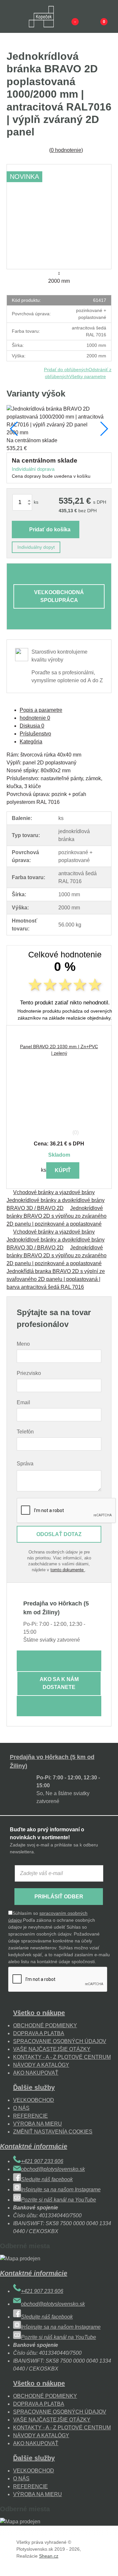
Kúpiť (63, 1170)
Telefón (25, 1432)
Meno (23, 1344)
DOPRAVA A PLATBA (39, 2033)
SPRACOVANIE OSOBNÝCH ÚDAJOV (60, 2041)
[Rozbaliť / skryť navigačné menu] (10, 16)
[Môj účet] (93, 16)
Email (23, 1402)
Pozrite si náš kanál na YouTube (59, 2200)
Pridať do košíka (50, 530)
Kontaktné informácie (34, 2146)
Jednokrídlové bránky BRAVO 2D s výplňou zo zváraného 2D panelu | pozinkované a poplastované (57, 1216)
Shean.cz (49, 2556)
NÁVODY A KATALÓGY (41, 2065)
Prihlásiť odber (59, 1897)
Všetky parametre (88, 376)
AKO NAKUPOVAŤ (36, 2073)
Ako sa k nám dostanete (59, 1683)
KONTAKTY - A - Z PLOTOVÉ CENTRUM (62, 2057)
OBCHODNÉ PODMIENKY (45, 2025)
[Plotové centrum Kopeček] (41, 17)
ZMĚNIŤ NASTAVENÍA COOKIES (53, 2132)
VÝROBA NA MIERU (38, 2124)
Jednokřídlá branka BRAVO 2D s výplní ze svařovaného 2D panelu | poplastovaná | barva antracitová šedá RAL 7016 (56, 1279)
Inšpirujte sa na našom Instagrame (61, 2190)
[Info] (64, 16)
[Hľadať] (25, 16)
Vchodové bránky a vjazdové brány (54, 1192)
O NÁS (21, 2108)
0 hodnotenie (66, 150)
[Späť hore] (107, 2564)
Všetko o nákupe (39, 2013)
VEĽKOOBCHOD (34, 2100)
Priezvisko (29, 1373)
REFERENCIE (30, 2116)
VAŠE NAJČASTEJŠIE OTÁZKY (52, 2049)
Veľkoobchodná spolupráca (59, 596)
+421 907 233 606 (42, 2161)
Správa (25, 1464)
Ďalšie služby (34, 2087)
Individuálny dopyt (36, 547)
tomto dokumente (68, 1570)
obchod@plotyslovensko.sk (53, 2169)
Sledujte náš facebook (47, 2179)
